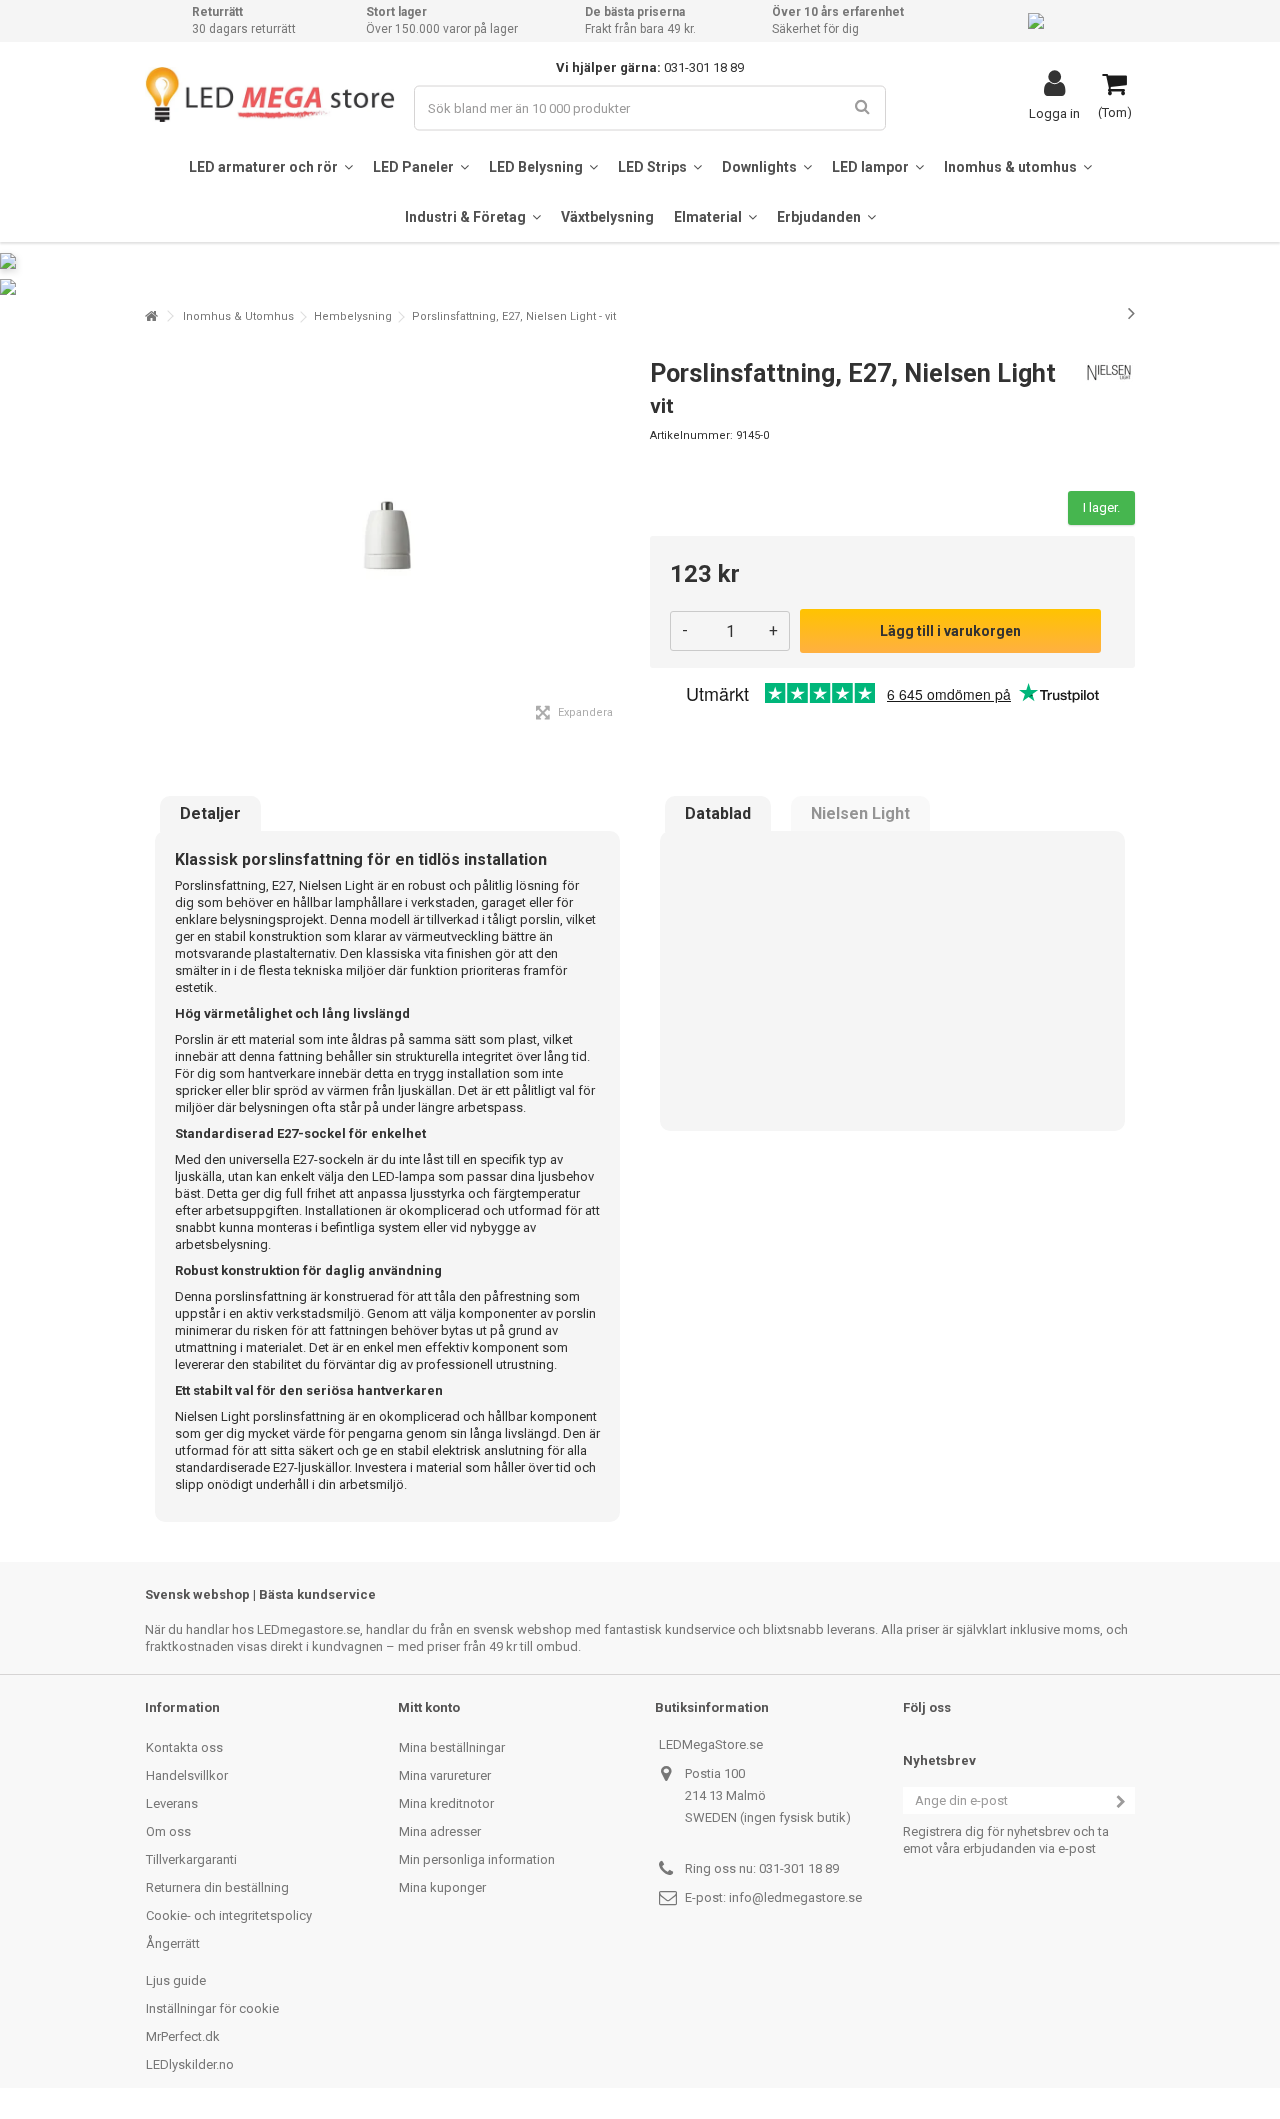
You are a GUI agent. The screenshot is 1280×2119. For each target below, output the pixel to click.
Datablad (718, 814)
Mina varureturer (445, 1775)
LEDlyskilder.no (190, 2064)
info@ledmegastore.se (795, 1897)
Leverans (172, 1803)
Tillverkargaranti (191, 1859)
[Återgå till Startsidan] (151, 316)
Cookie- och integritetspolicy (229, 1915)
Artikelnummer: (691, 435)
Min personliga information (477, 1859)
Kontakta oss (184, 1747)
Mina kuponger (442, 1887)
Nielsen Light (860, 814)
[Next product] (1131, 313)
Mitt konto (429, 1707)
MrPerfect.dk (183, 2036)
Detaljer (210, 814)
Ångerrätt (173, 1943)
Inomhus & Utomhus (238, 316)
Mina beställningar (452, 1747)
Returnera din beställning (217, 1887)
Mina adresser (440, 1831)
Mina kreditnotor (446, 1803)
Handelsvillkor (187, 1775)
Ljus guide (176, 1980)
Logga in (1054, 113)
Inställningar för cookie (212, 2008)
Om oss (168, 1831)
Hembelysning (353, 316)
